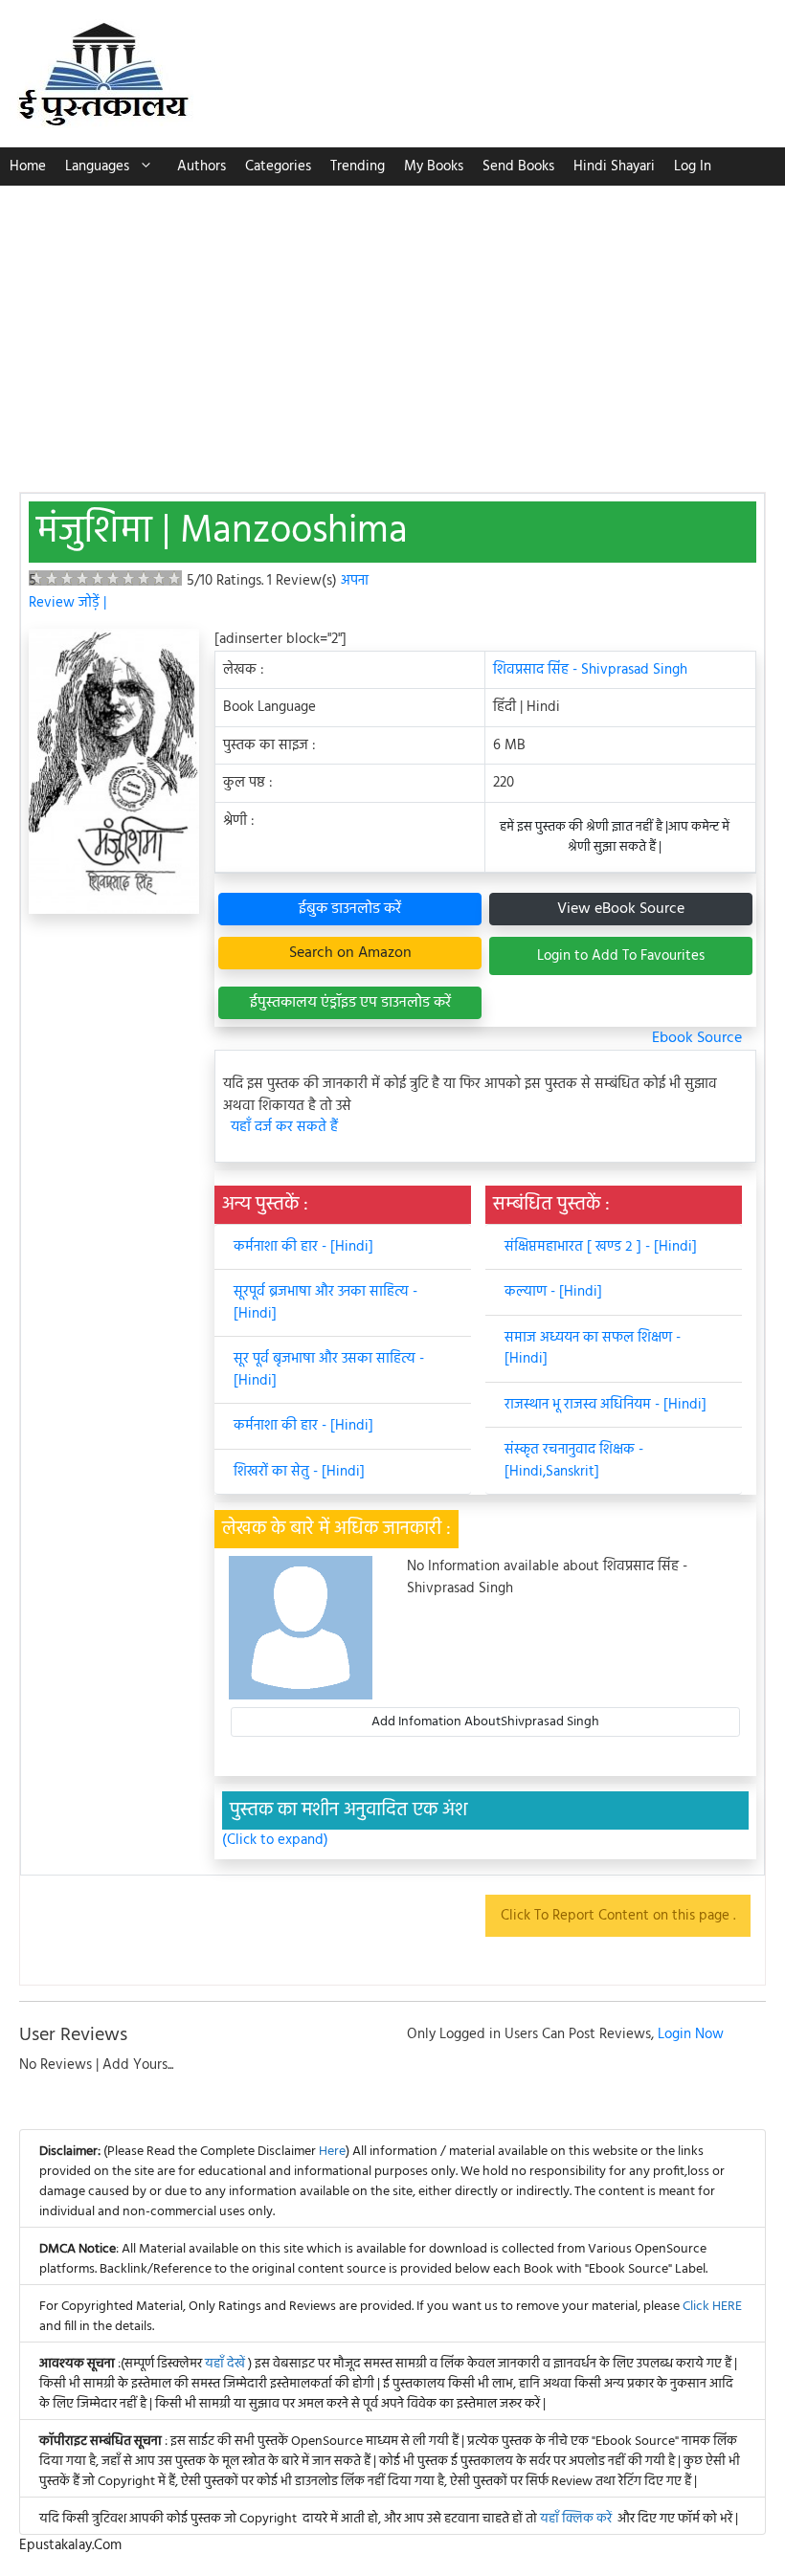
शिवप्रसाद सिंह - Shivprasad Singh (590, 670)
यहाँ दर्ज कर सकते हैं (284, 1128)
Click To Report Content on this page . (618, 1916)
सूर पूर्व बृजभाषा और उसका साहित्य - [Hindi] (329, 1370)
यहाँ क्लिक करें (576, 2519)
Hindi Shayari (614, 167)
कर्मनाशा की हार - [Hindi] (303, 1247)
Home (28, 167)
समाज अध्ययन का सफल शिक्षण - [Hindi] (593, 1349)
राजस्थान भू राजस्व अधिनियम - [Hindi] (606, 1405)
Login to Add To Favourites (621, 956)
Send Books (518, 167)
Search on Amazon (350, 953)
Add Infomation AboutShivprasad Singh (485, 1722)
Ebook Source (697, 1038)
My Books (434, 167)
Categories (278, 167)
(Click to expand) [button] (275, 1841)
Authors (202, 167)
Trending (358, 167)
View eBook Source (621, 909)
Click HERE (712, 2307)
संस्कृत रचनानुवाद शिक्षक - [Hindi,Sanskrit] (574, 1461)
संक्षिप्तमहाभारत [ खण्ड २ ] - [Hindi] (601, 1247)
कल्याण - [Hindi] (553, 1292)
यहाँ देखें (226, 2364)
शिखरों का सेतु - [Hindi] (299, 1472)
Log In (693, 167)
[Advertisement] (392, 329)
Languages (97, 167)
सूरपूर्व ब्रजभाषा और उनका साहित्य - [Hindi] (325, 1303)
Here (332, 2152)
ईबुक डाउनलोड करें (350, 909)
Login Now (691, 2034)
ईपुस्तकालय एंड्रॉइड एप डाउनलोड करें (350, 1003)
